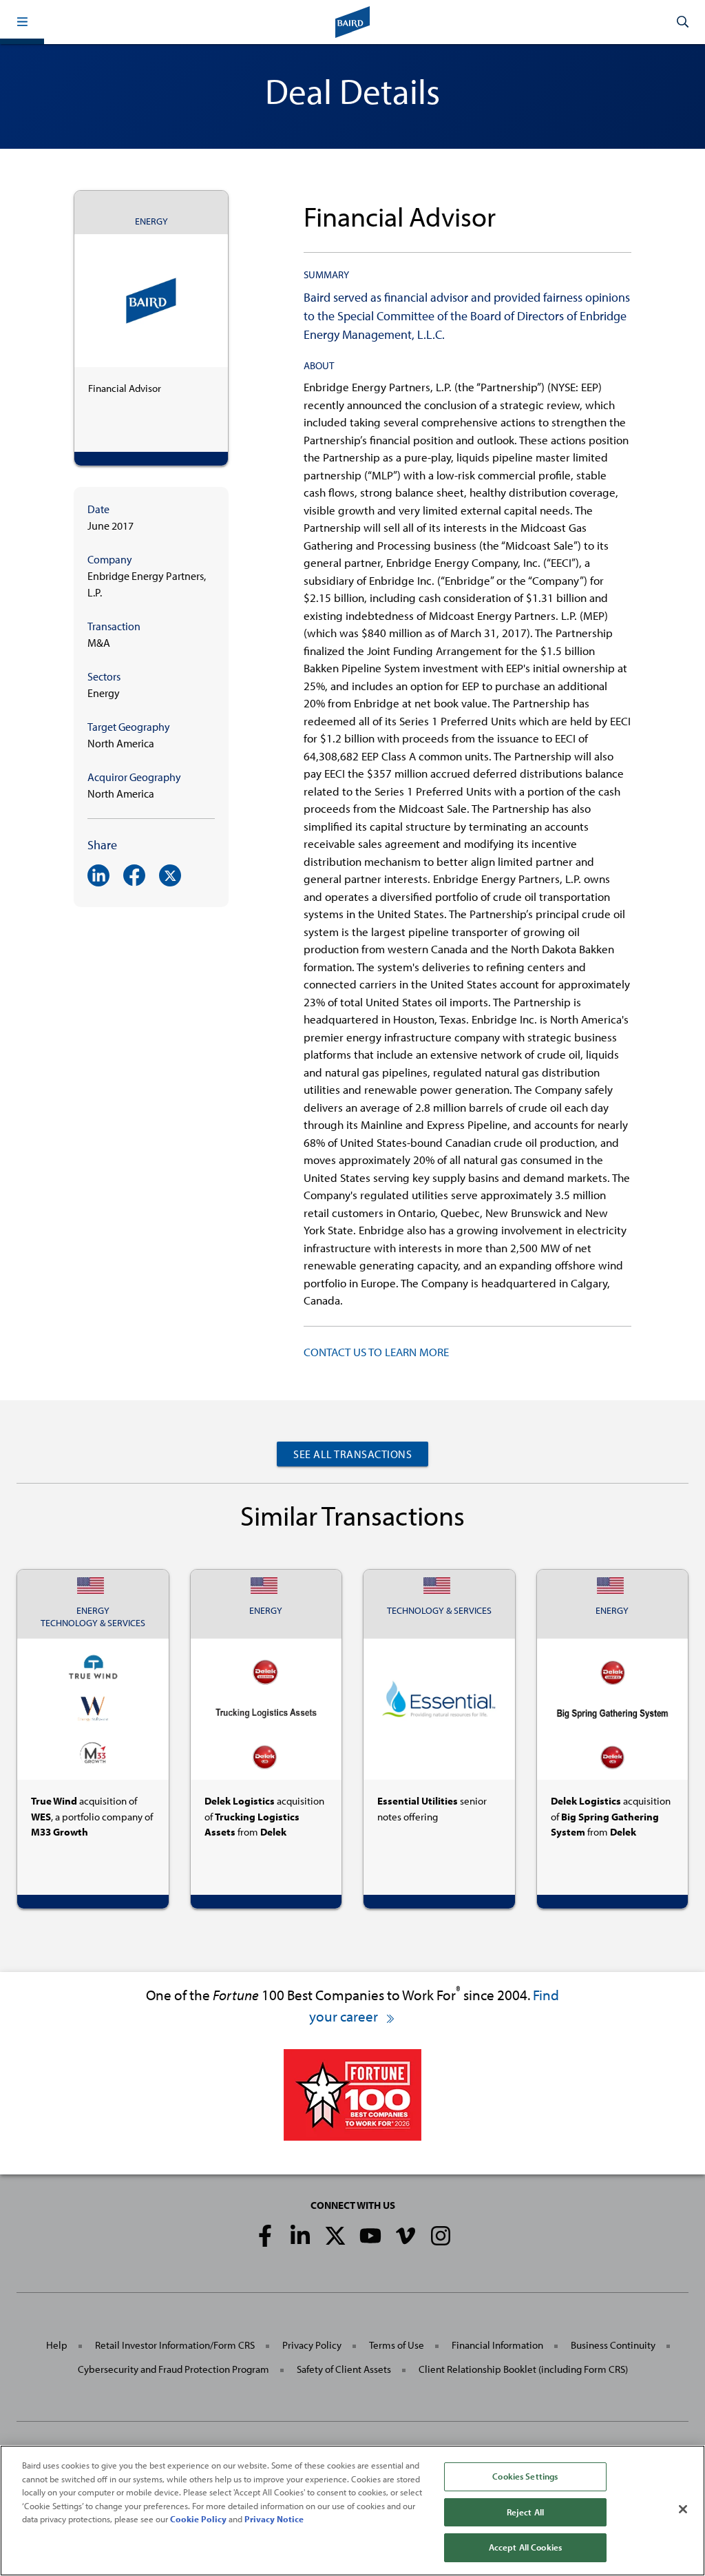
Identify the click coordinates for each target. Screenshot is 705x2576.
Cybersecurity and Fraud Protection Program (173, 2369)
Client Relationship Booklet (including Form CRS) (523, 2369)
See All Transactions (352, 1454)
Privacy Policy (312, 2345)
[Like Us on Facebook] (265, 2236)
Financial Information (497, 2345)
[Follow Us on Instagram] (441, 2236)
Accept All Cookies (525, 2547)
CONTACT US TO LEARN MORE (376, 1352)
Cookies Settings (525, 2476)
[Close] (683, 2509)
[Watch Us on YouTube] (370, 2236)
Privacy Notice (274, 2519)
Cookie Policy (198, 2519)
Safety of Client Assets (344, 2369)
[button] (22, 22)
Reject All (525, 2512)
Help (57, 2345)
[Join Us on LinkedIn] (300, 2236)
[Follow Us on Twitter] (335, 2236)
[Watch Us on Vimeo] (406, 2236)
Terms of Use (397, 2345)
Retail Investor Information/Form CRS (175, 2345)
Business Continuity (613, 2345)
